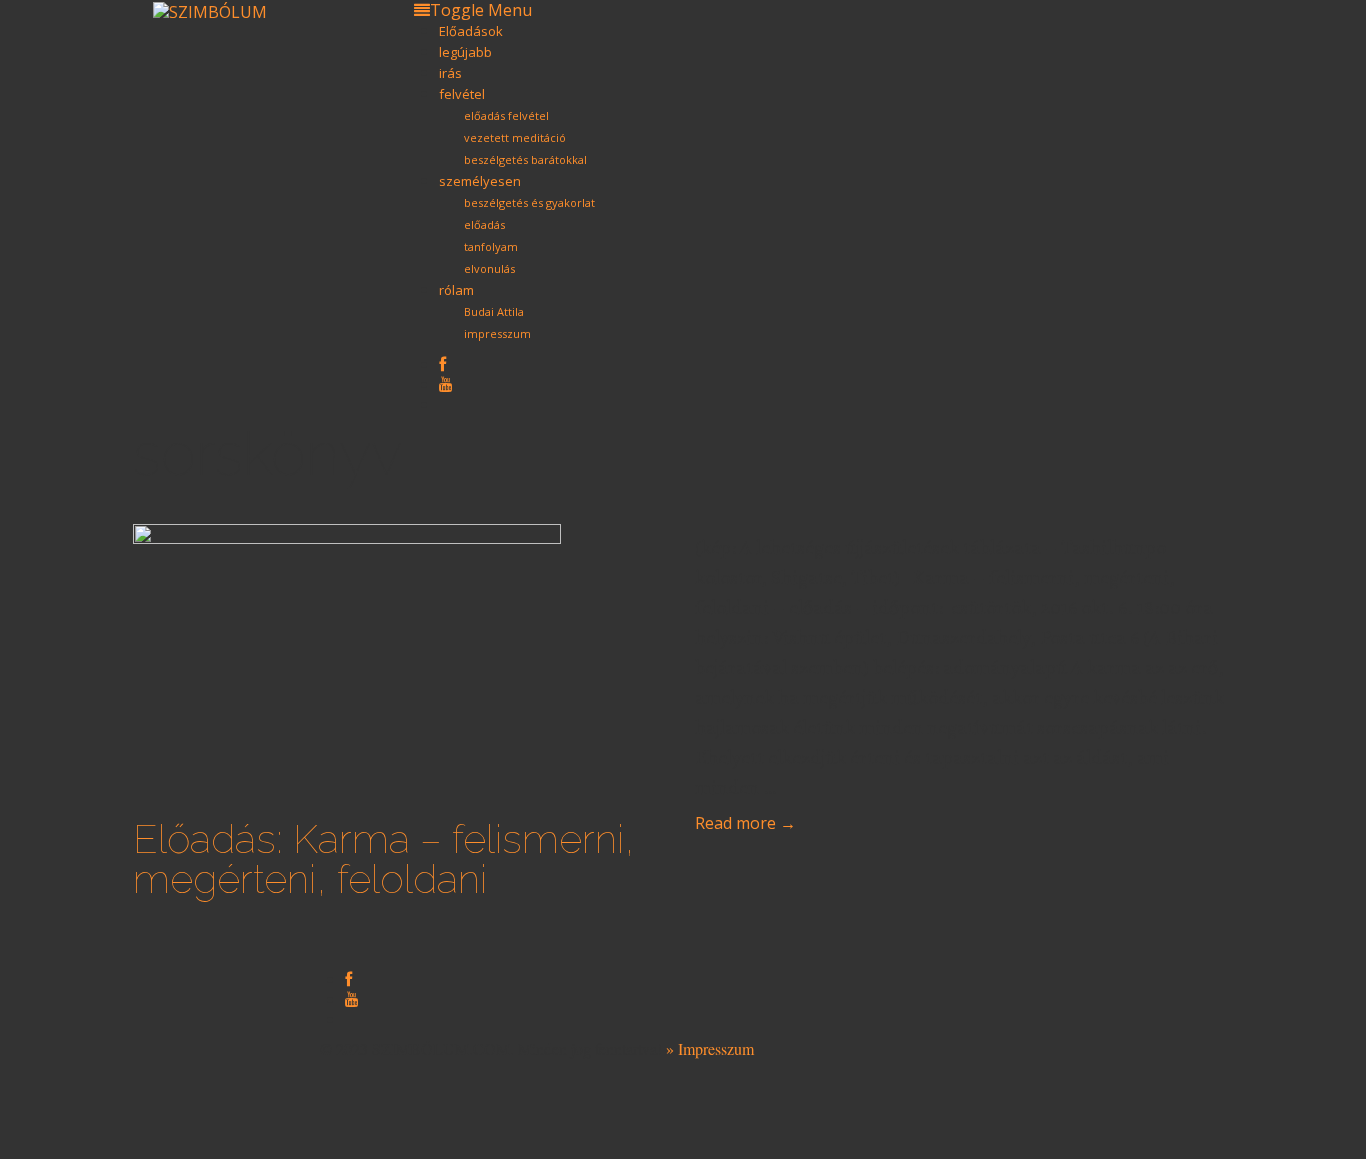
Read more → (745, 823)
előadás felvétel (506, 115)
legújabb (465, 52)
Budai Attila (494, 311)
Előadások (471, 31)
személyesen (480, 181)
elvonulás (489, 268)
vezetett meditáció (515, 137)
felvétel (462, 94)
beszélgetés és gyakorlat (529, 202)
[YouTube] (446, 383)
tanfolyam (491, 246)
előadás (484, 224)
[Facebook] (442, 363)
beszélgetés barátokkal (525, 159)
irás (450, 73)
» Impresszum (710, 1048)
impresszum (497, 333)
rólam (456, 290)
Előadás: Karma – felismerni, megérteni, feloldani (384, 858)
